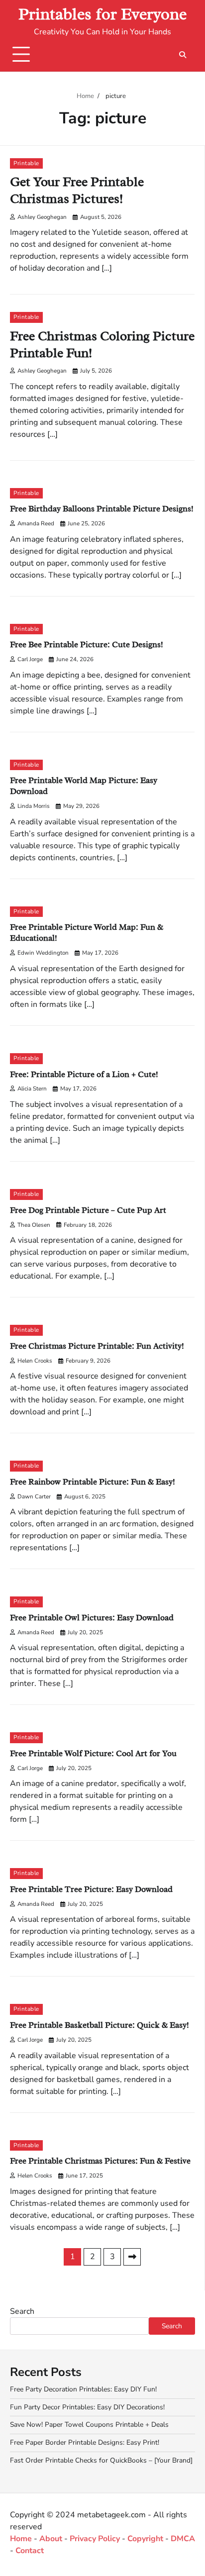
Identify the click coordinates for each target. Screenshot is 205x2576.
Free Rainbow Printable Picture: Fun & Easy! (93, 1482)
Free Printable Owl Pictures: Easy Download (92, 1618)
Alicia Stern (32, 1089)
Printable (26, 163)
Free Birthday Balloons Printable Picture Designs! (102, 509)
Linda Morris (34, 806)
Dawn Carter (34, 1496)
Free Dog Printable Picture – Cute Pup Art (88, 1210)
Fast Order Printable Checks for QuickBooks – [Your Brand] (101, 2460)
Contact (30, 2551)
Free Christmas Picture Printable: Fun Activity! (97, 1346)
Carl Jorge (30, 659)
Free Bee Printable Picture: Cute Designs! (87, 644)
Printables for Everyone (102, 14)
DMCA (183, 2539)
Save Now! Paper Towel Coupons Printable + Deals (89, 2425)
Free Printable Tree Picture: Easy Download (91, 1889)
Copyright (145, 2539)
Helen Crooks (35, 1361)
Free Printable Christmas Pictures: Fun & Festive (100, 2161)
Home (21, 2539)
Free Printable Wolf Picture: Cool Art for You (93, 1753)
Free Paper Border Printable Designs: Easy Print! (85, 2442)
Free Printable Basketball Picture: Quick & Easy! (100, 2025)
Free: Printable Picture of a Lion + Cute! (84, 1074)
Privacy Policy (95, 2539)
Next (132, 2257)
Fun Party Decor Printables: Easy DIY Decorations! (87, 2407)
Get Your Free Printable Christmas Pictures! (77, 190)
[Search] (183, 55)
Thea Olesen (34, 1225)
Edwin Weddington (43, 953)
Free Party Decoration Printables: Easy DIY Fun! (83, 2389)
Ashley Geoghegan (42, 217)
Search (22, 2311)
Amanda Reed (36, 523)
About (51, 2539)
